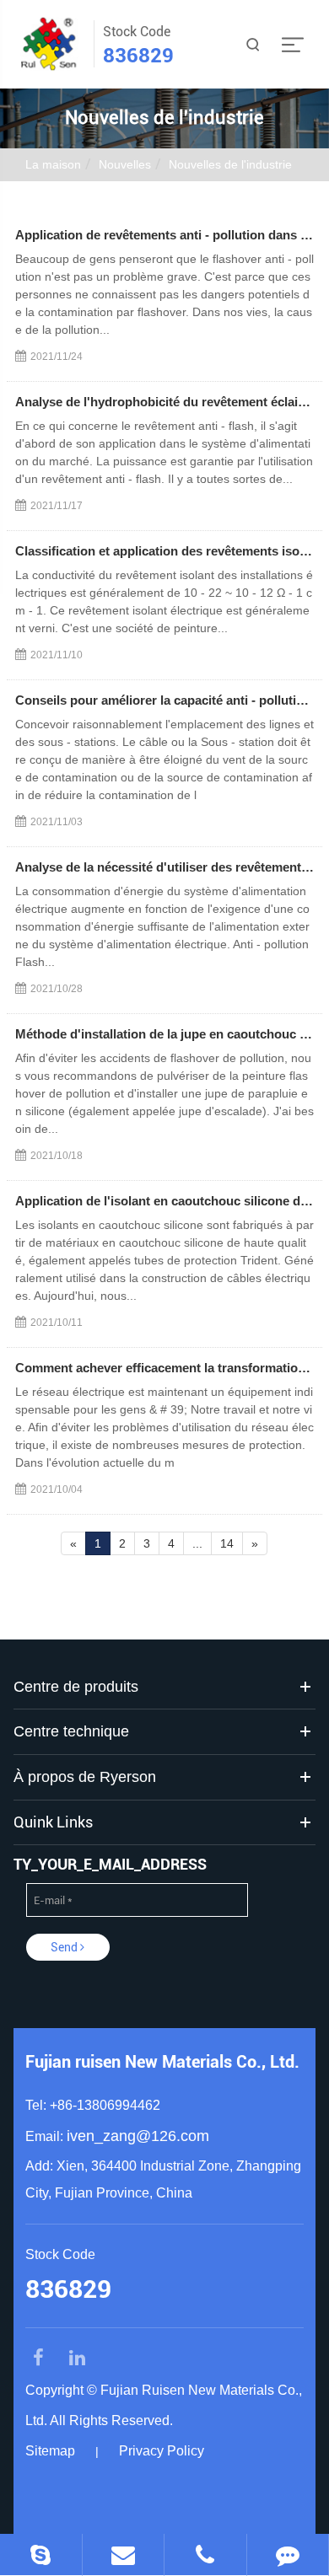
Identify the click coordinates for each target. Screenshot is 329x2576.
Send (65, 1947)
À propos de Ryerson (85, 1777)
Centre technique (71, 1731)
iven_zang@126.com (138, 2136)
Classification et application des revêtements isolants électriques (164, 551)
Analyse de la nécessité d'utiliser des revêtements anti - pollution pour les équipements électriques (164, 867)
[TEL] (205, 2555)
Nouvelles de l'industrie (230, 164)
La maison (53, 164)
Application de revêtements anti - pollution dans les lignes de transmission (164, 235)
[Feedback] (288, 2555)
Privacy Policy (162, 2451)
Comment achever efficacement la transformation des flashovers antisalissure (164, 1368)
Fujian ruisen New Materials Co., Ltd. (162, 2062)
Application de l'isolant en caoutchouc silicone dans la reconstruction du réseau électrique (164, 1201)
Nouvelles (125, 164)
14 (227, 1543)
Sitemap (50, 2451)
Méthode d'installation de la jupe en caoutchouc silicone (164, 1034)
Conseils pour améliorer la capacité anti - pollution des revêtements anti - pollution (164, 700)
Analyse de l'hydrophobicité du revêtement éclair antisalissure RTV (164, 402)
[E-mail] (124, 2555)
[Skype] (41, 2555)
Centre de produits (76, 1687)
